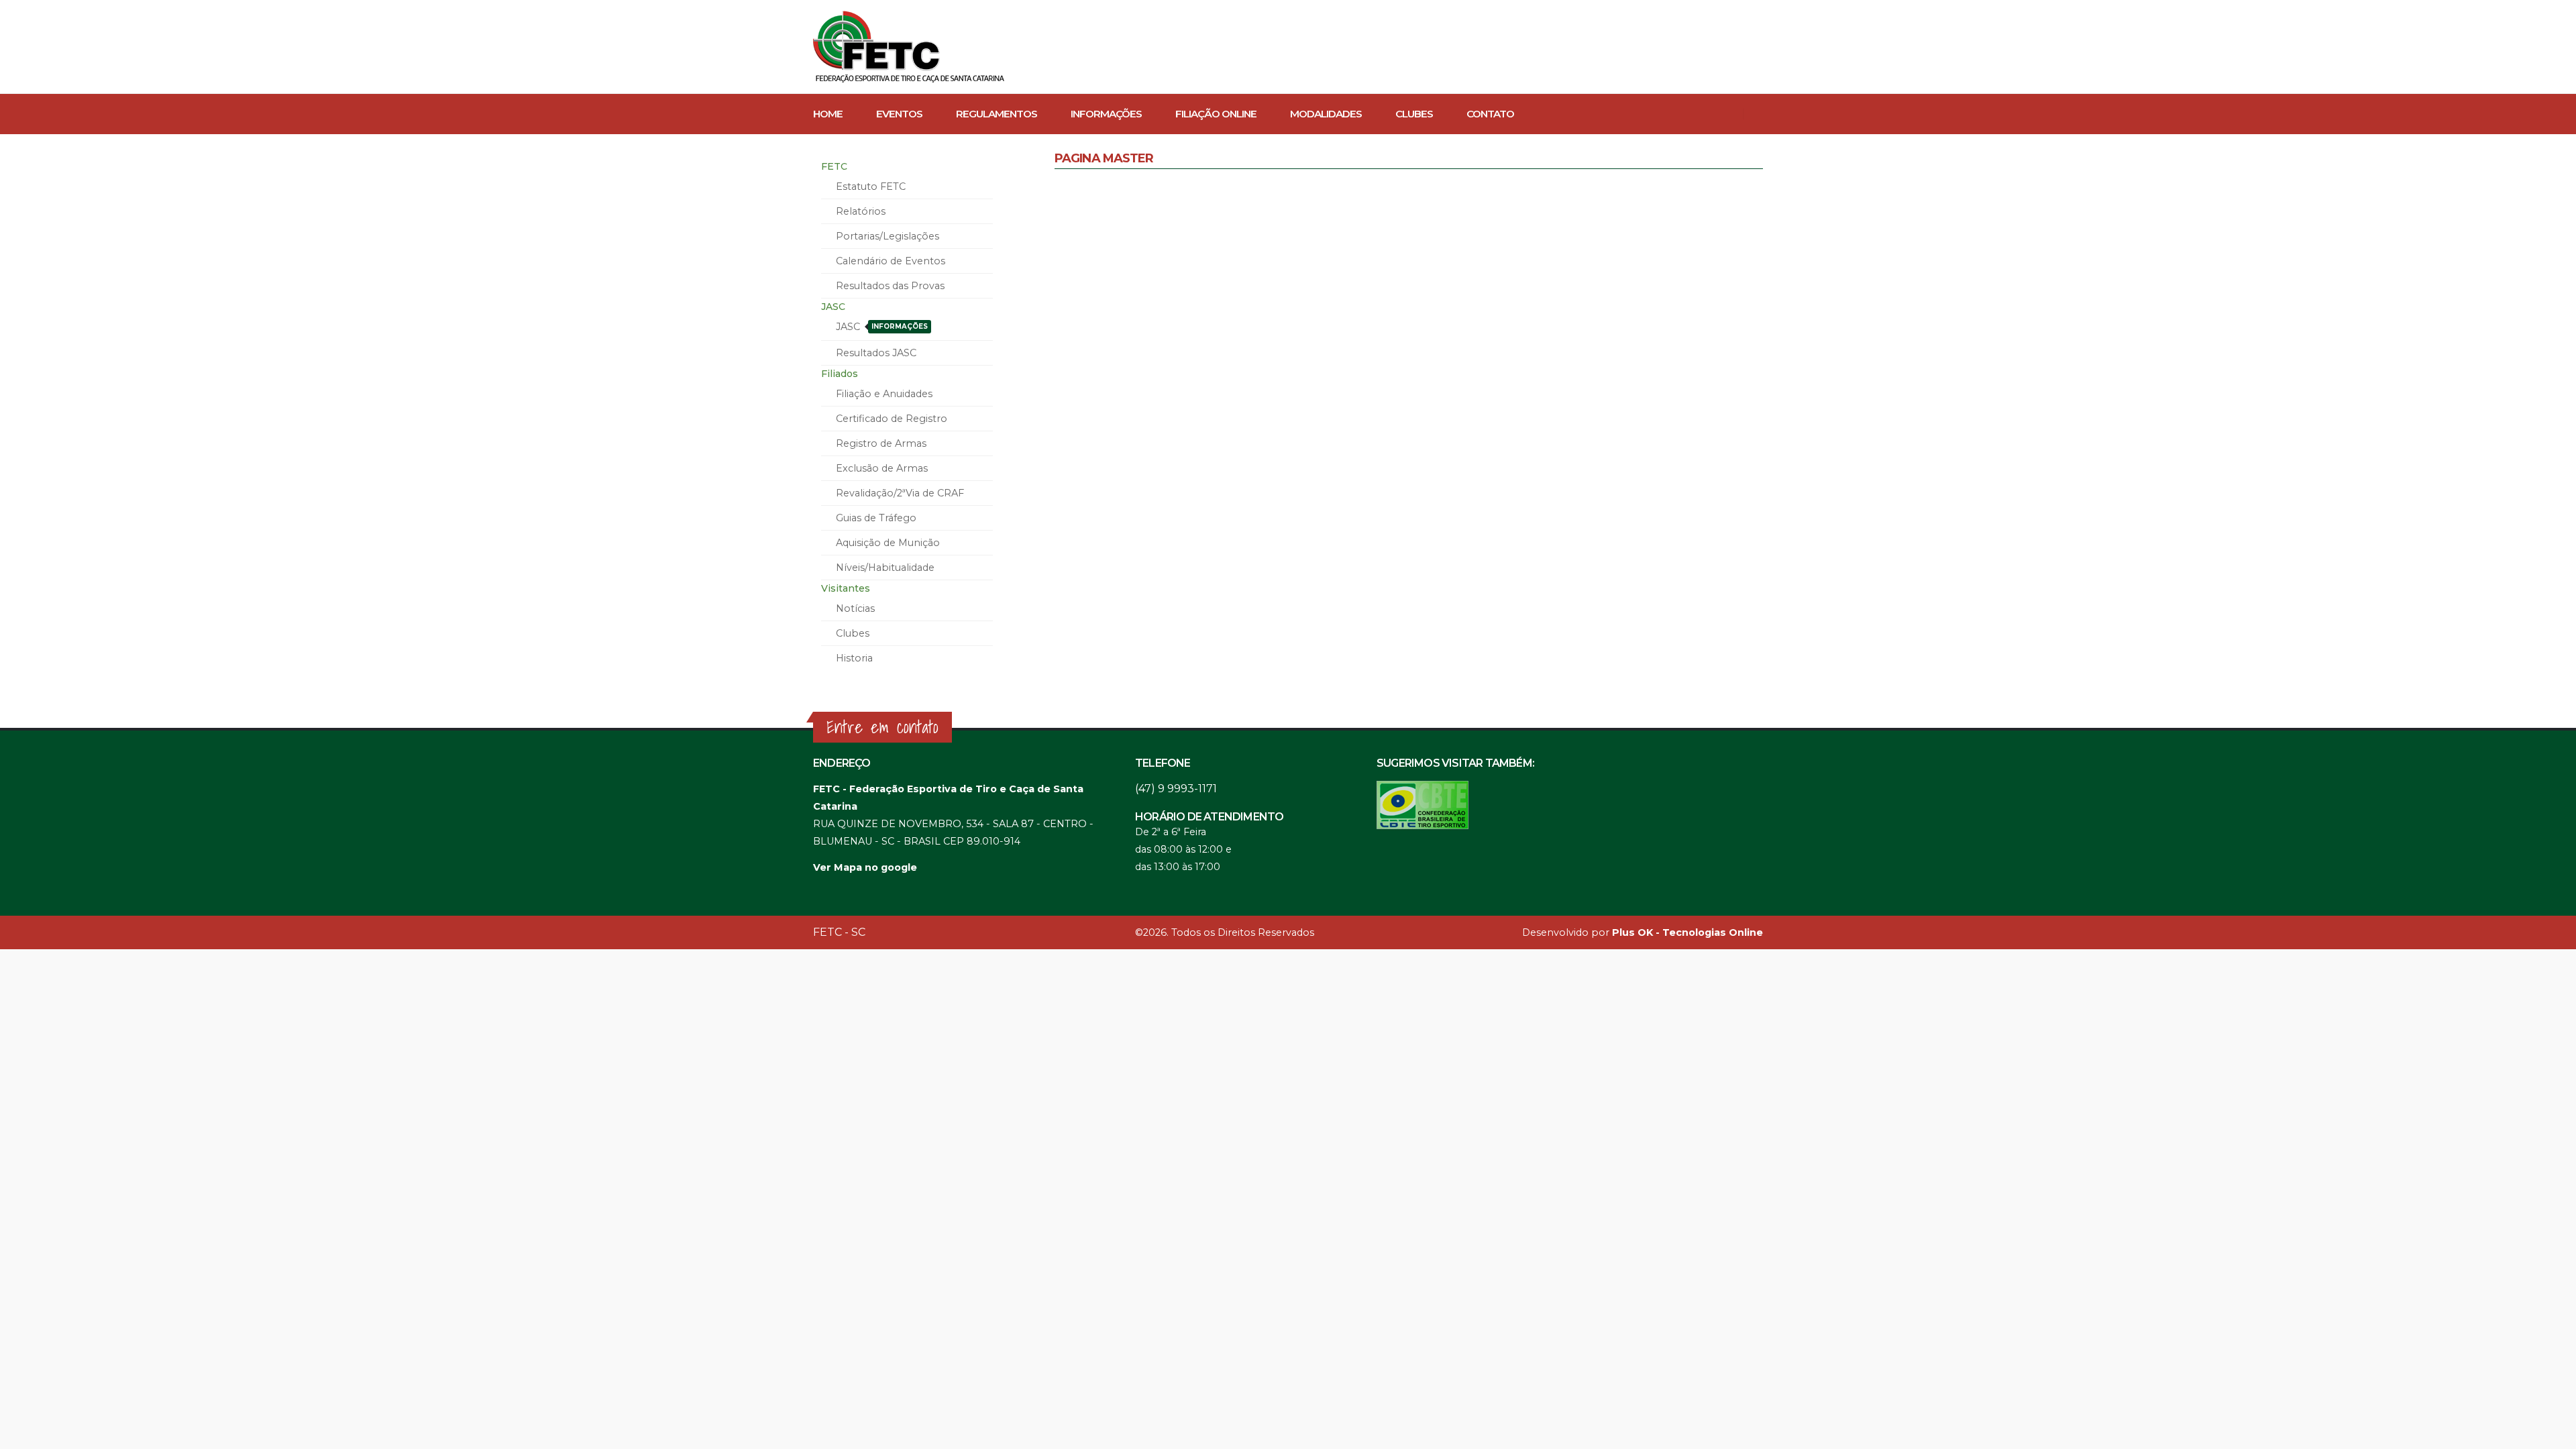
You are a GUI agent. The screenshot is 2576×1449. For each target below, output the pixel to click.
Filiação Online (1216, 114)
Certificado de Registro (892, 419)
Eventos (899, 114)
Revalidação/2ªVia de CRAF (900, 493)
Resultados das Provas (890, 286)
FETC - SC (839, 932)
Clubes (1414, 114)
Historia (854, 658)
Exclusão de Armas (882, 468)
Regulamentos (997, 114)
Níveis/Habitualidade (885, 568)
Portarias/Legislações (888, 236)
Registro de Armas (881, 443)
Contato (1490, 114)
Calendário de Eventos (891, 261)
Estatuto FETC (871, 186)
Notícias (855, 608)
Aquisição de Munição (888, 543)
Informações (1106, 114)
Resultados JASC (876, 353)
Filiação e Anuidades (884, 394)
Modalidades (1326, 114)
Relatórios (861, 211)
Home (828, 114)
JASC (882, 327)
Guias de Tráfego (876, 518)
